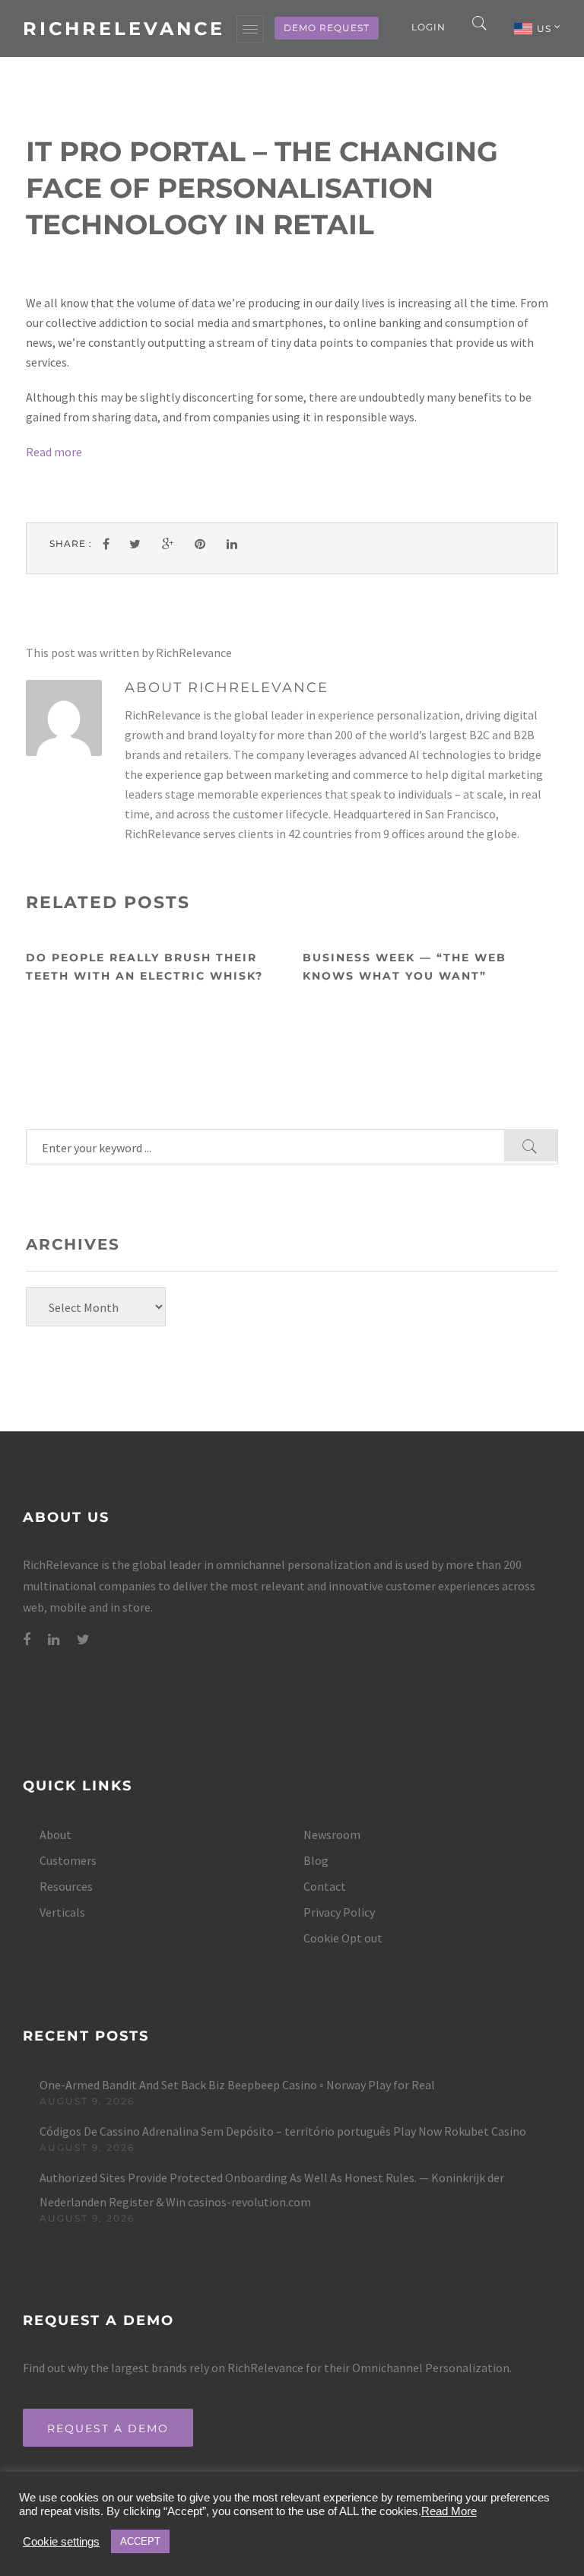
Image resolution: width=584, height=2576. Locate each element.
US (546, 29)
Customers (68, 1860)
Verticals (62, 1912)
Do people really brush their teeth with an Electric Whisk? (144, 967)
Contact (325, 1886)
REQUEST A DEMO (108, 2428)
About (56, 1834)
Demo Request (327, 28)
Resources (66, 1886)
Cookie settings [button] (61, 2542)
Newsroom (332, 1834)
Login (428, 27)
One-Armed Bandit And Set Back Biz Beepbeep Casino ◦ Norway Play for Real (237, 2085)
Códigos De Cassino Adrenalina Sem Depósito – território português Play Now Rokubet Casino (283, 2131)
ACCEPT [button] (140, 2541)
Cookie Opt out (343, 1938)
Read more (54, 452)
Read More (449, 2511)
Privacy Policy (339, 1912)
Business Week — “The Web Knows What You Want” (405, 967)
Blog (316, 1860)
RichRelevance (124, 29)
